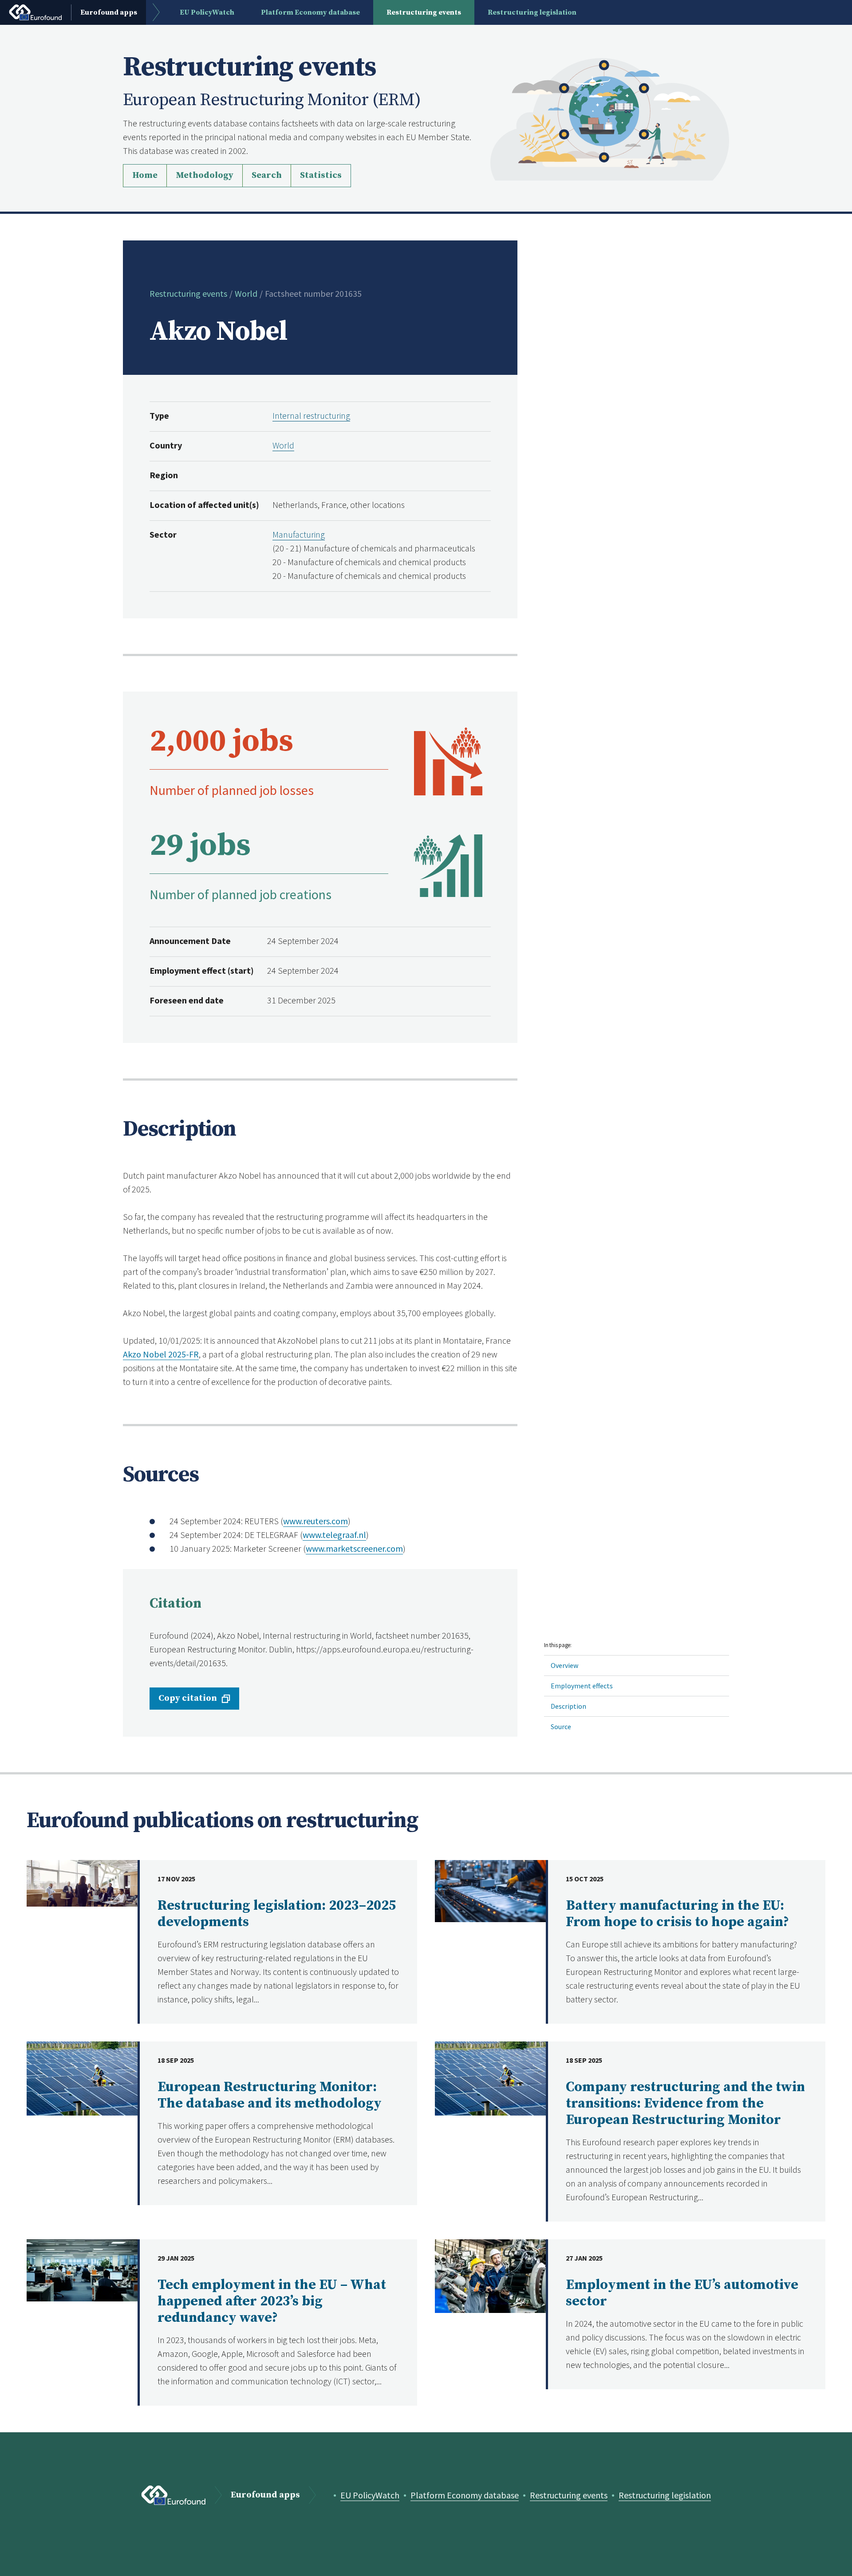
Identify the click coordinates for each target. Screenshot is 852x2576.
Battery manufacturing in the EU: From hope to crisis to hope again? (677, 1914)
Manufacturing (299, 534)
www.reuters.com (316, 1521)
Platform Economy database (465, 2495)
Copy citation (188, 1698)
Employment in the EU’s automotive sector (682, 2293)
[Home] (610, 118)
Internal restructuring (311, 415)
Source (561, 1727)
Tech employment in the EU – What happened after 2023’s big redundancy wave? (272, 2301)
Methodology (205, 175)
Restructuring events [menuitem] (424, 12)
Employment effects (582, 1686)
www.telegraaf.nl (334, 1535)
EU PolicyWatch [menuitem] (207, 12)
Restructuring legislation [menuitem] (532, 12)
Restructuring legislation (665, 2495)
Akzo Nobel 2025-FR (161, 1354)
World (246, 293)
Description (568, 1706)
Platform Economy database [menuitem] (310, 12)
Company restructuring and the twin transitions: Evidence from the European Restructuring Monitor (685, 2104)
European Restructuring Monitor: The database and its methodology (270, 2095)
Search (267, 175)
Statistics (321, 175)
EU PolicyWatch (370, 2495)
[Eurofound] (174, 2495)
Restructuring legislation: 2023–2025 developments (277, 1914)
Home (145, 175)
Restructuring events (188, 293)
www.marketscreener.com (354, 1548)
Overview (564, 1665)
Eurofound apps (265, 2495)
